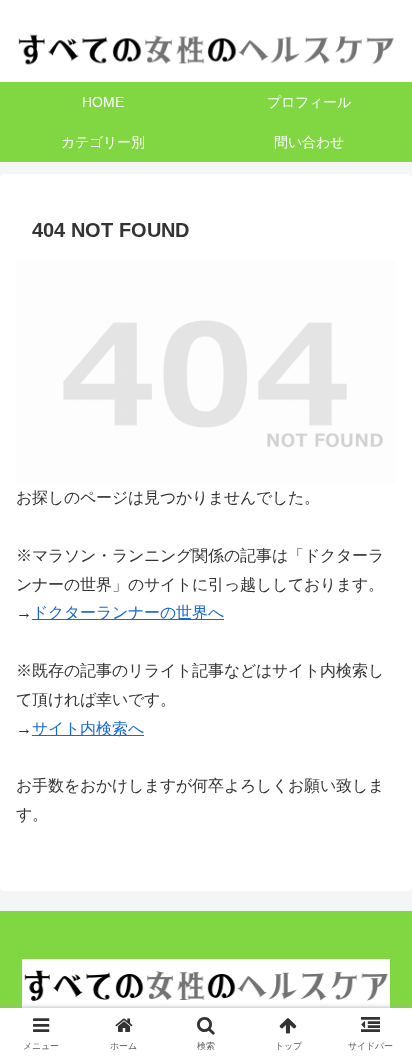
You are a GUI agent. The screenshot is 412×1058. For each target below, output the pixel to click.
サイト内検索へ (88, 728)
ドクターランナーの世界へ (128, 612)
